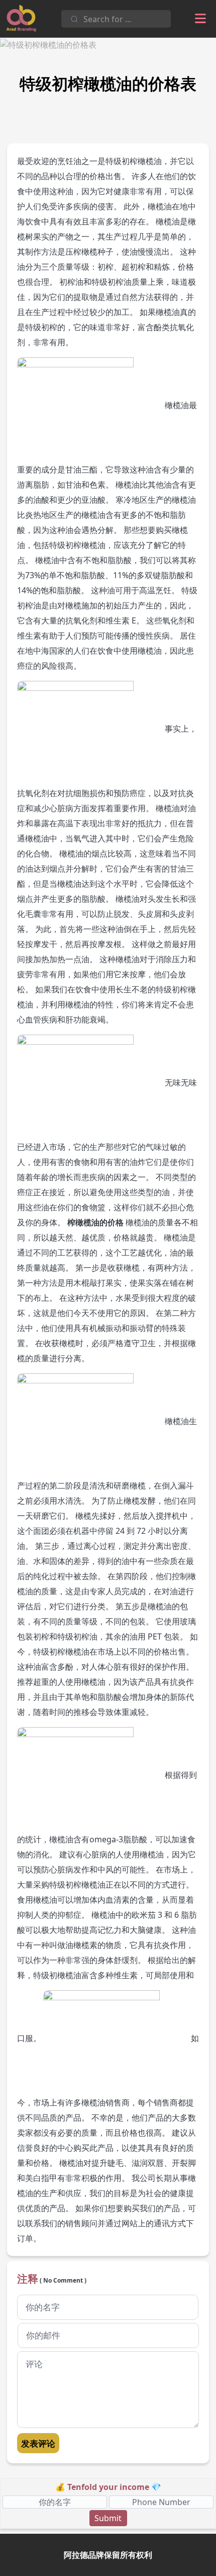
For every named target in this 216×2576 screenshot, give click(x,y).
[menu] (200, 19)
